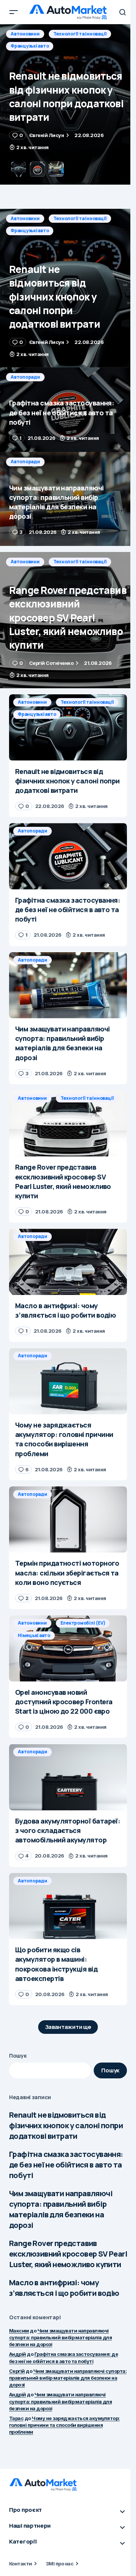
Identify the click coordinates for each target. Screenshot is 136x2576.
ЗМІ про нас (59, 2564)
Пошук (18, 2056)
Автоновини (25, 218)
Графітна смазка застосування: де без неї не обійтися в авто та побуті (66, 2165)
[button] (14, 12)
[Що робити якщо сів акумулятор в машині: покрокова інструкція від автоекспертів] (68, 1906)
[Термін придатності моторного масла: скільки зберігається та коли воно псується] (68, 1520)
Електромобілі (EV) (83, 1623)
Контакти (21, 2564)
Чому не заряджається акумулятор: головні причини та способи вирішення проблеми (64, 2425)
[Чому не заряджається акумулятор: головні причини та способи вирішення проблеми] (68, 1381)
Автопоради (25, 34)
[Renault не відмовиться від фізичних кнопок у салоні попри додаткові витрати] (68, 288)
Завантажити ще (68, 2027)
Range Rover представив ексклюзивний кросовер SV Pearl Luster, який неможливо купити (68, 2254)
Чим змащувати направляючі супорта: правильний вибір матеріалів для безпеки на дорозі (61, 2209)
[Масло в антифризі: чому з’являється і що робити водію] (68, 1262)
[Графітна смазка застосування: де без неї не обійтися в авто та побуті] (68, 104)
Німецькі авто (34, 1635)
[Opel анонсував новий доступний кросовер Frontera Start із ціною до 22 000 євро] (68, 1648)
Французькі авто (30, 230)
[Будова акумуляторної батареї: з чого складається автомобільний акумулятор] (68, 1777)
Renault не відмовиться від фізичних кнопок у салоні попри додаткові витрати (66, 2125)
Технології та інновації (80, 218)
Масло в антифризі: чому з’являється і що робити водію (64, 2288)
